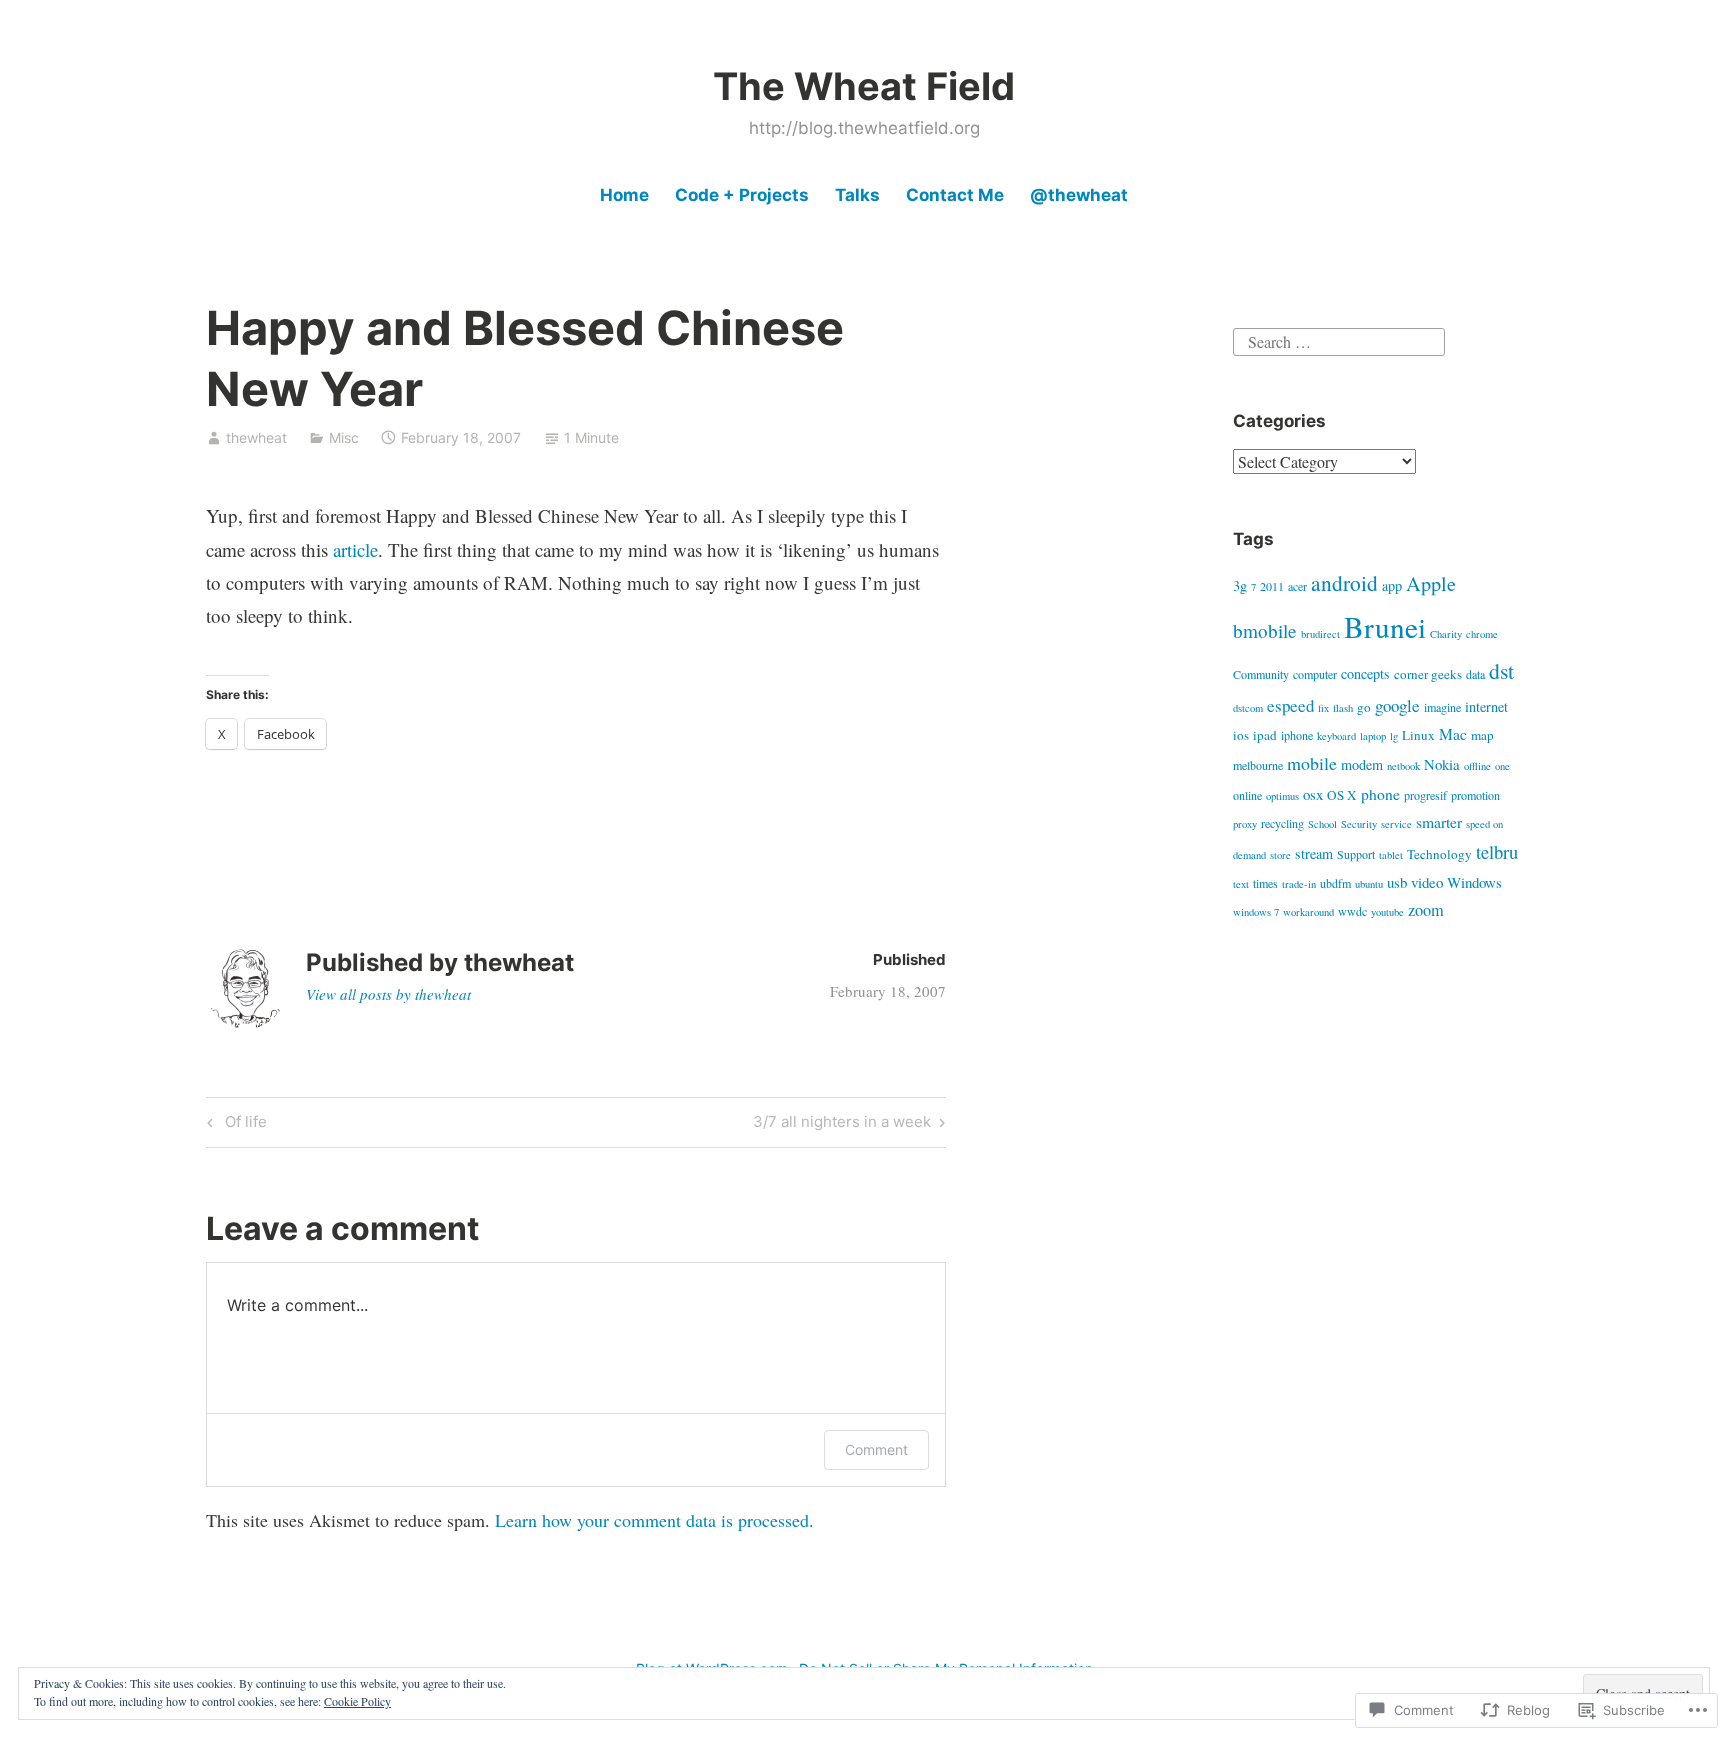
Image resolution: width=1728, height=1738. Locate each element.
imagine (1442, 707)
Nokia (1442, 764)
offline (1477, 766)
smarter (1439, 821)
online (1247, 795)
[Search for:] (1339, 338)
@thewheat (1079, 195)
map (1482, 735)
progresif (1425, 795)
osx (1313, 794)
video (1427, 882)
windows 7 (1256, 912)
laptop (1373, 736)
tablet (1391, 855)
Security (1359, 824)
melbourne (1258, 765)
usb (1397, 882)
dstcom (1248, 708)
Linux (1418, 735)
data (1475, 674)
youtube (1387, 912)
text (1241, 884)
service (1396, 824)
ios (1241, 735)
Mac (1453, 733)
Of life (234, 1125)
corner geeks (1428, 674)
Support (1356, 854)
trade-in (1299, 884)
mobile (1312, 763)
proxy (1245, 824)
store (1280, 855)
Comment (876, 1449)
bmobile (1265, 630)
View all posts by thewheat (388, 994)
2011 (1272, 586)
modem (1362, 764)
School (1322, 824)
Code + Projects (742, 195)
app (1392, 585)
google (1397, 705)
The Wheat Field (864, 86)
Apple (1431, 583)
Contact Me (955, 195)
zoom (1426, 910)
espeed (1290, 705)
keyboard (1336, 736)
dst (1501, 670)
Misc (344, 437)
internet (1486, 706)
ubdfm (1335, 883)
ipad (1265, 735)
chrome (1482, 634)
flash (1343, 708)
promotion (1475, 795)
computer (1315, 674)
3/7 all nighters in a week (842, 1125)
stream (1314, 853)
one (1502, 766)
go (1364, 707)
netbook (1403, 766)
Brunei (1385, 626)
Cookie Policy (357, 1701)
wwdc (1352, 911)
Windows (1474, 882)
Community (1261, 674)
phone (1380, 793)
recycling (1282, 823)
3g (1240, 585)
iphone (1297, 735)
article (355, 549)
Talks (857, 195)
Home (624, 195)
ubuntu (1369, 884)
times (1265, 883)
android (1344, 582)
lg (1394, 736)
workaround (1308, 912)
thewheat (256, 437)
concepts (1365, 673)
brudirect (1320, 634)
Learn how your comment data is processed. (654, 1520)
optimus (1282, 796)
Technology (1439, 854)
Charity (1446, 634)
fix (1323, 708)
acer (1297, 586)
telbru (1497, 851)
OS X (1342, 795)
